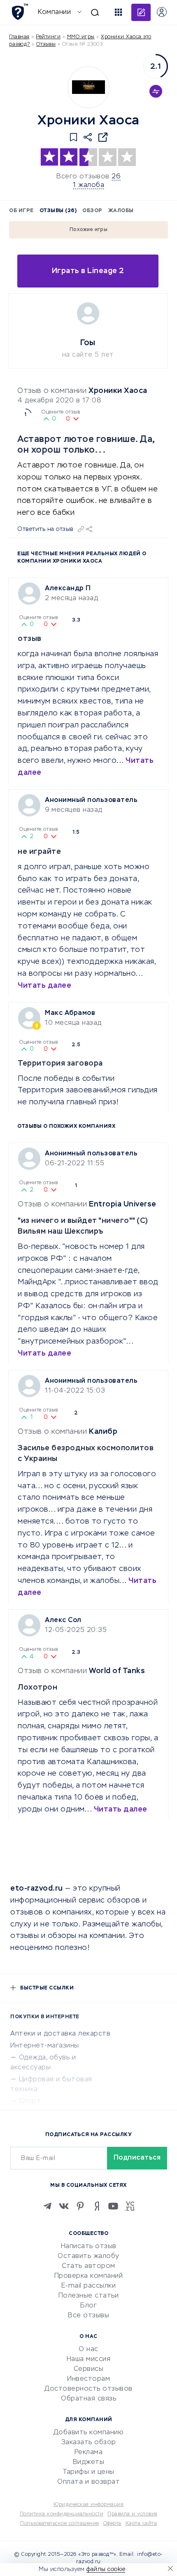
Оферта (112, 2524)
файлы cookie (106, 2569)
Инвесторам (88, 2379)
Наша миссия (89, 2359)
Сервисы (89, 2369)
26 (116, 177)
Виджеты (89, 2462)
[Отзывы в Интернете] (20, 12)
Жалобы (121, 211)
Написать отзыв (89, 2246)
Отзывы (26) (58, 211)
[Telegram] (47, 2206)
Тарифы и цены (88, 2472)
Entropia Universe (123, 1204)
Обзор (92, 211)
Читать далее (44, 986)
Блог (88, 2306)
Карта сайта (141, 2524)
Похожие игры (88, 230)
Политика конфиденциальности (62, 2514)
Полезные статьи (89, 2296)
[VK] (64, 2206)
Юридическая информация (88, 2505)
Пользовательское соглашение (60, 2524)
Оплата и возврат (88, 2482)
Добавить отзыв (141, 12)
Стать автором (88, 2266)
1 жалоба (88, 185)
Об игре (21, 211)
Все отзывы (88, 2316)
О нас (88, 2349)
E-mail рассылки (89, 2286)
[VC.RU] (130, 2206)
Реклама (89, 2452)
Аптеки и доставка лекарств (60, 2034)
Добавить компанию (89, 2433)
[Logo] (88, 87)
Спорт (30, 2101)
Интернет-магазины (45, 2046)
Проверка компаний (89, 2276)
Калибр (103, 1432)
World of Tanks (117, 1671)
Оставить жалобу (88, 2256)
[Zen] (97, 2206)
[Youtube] (113, 2206)
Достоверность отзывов (88, 2389)
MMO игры (81, 37)
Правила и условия (133, 2514)
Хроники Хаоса (118, 391)
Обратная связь (88, 2399)
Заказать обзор (89, 2443)
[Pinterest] (80, 2206)
